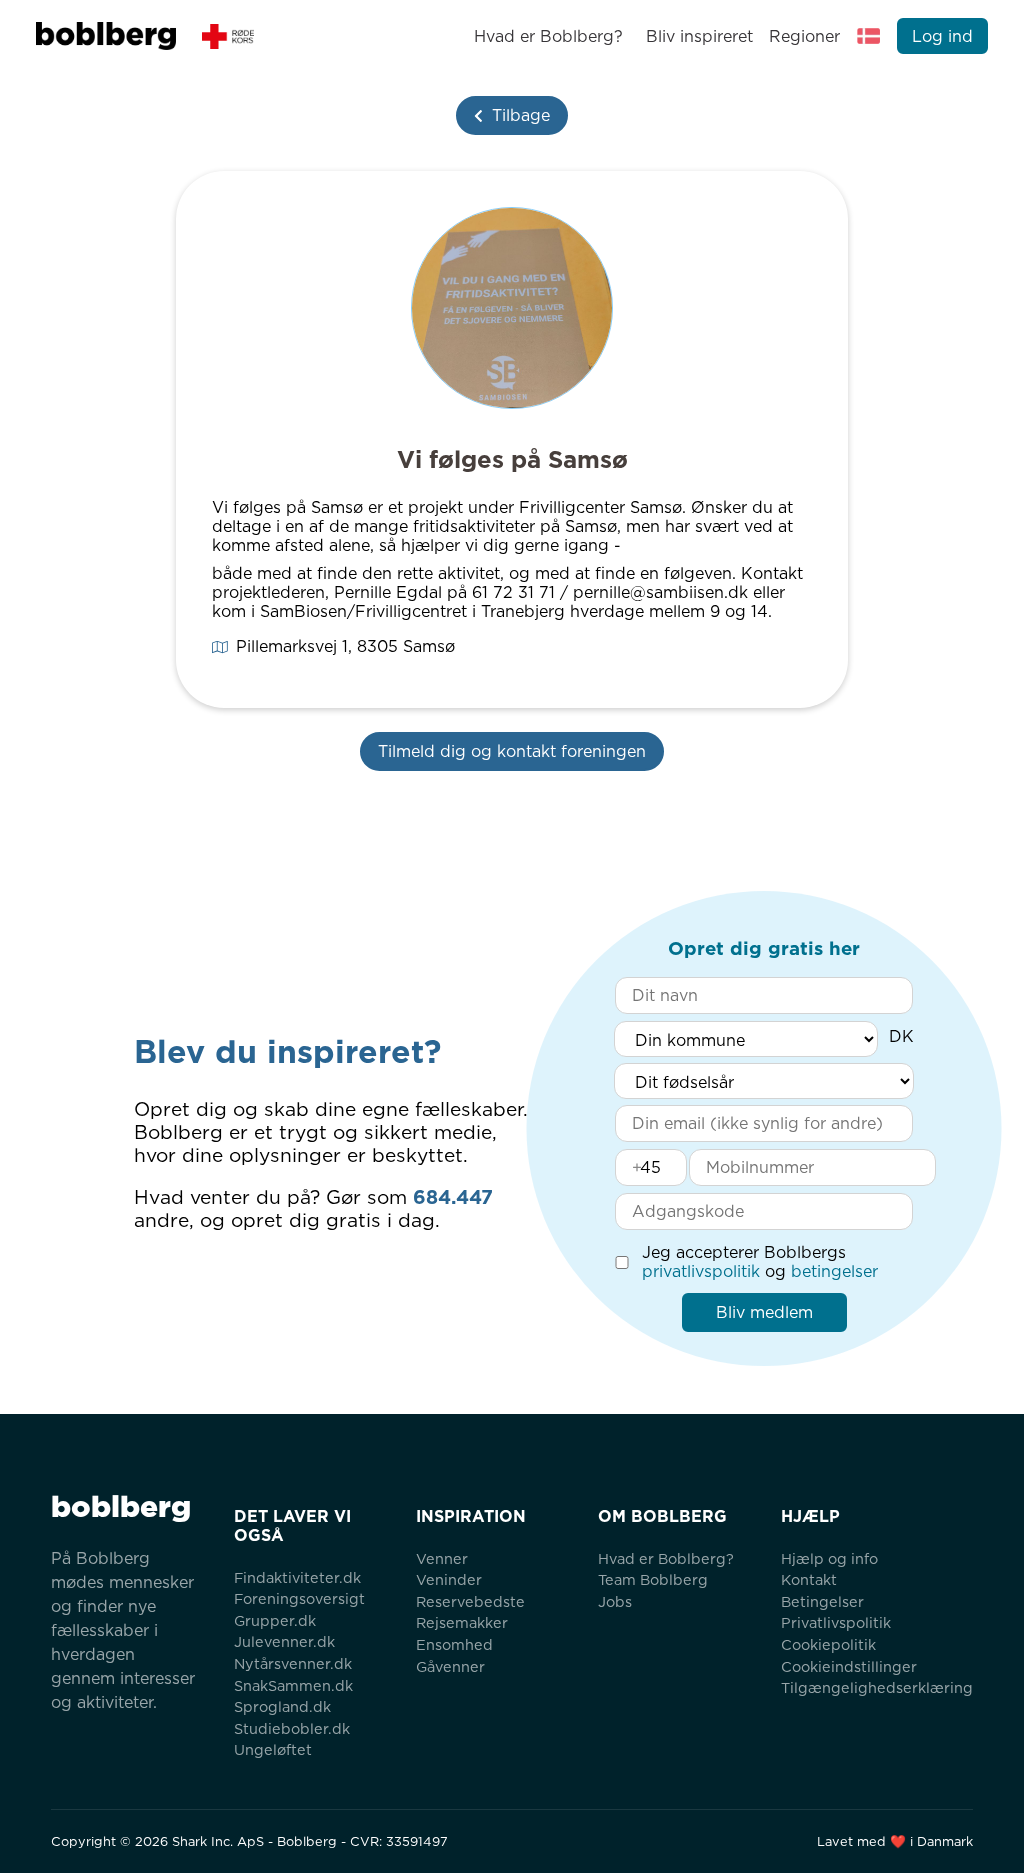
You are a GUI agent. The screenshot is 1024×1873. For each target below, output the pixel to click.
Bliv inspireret (699, 36)
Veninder (449, 1579)
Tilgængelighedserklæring (877, 1687)
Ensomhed (454, 1644)
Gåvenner (450, 1666)
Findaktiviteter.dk (297, 1577)
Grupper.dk (275, 1620)
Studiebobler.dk (292, 1728)
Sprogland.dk (282, 1706)
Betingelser (822, 1601)
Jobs (615, 1601)
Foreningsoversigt (299, 1598)
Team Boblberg (653, 1579)
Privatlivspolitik (836, 1622)
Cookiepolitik (828, 1644)
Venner (442, 1558)
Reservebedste (470, 1601)
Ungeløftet (273, 1749)
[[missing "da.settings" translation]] (869, 36)
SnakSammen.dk (293, 1685)
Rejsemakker (462, 1622)
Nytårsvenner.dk (293, 1663)
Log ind (942, 36)
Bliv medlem (764, 1312)
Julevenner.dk (284, 1641)
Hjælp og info (829, 1558)
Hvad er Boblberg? (548, 36)
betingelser (834, 1271)
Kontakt (809, 1579)
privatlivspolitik (701, 1271)
